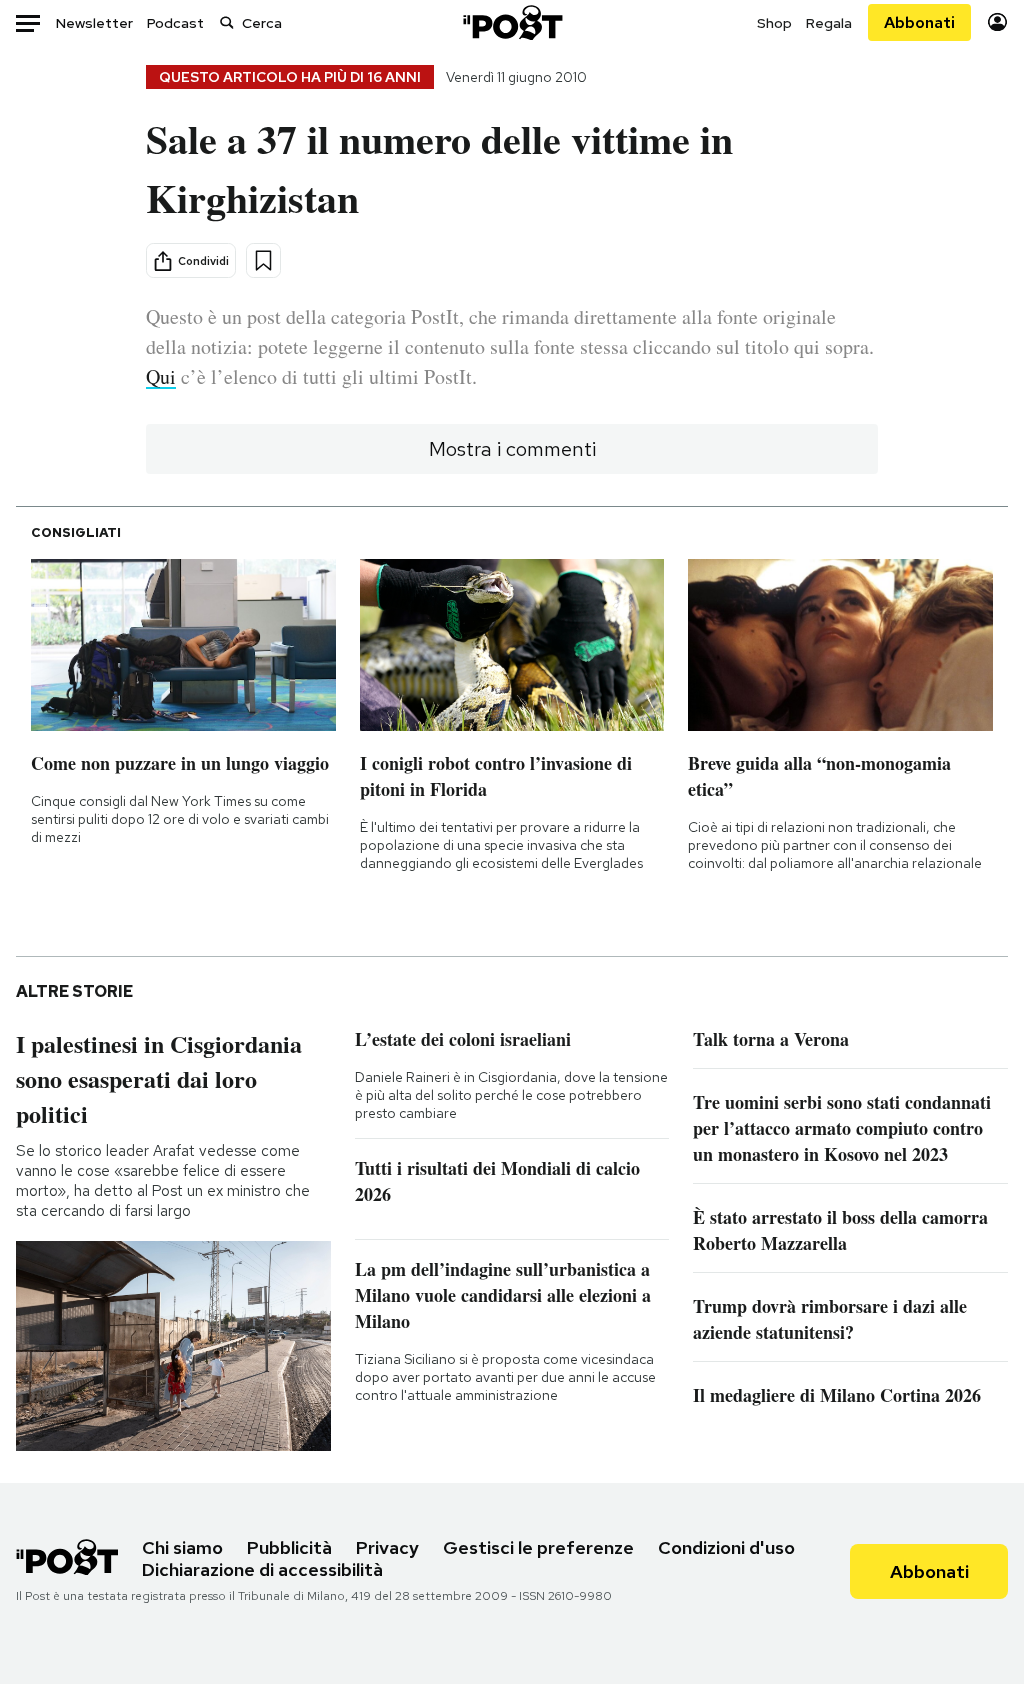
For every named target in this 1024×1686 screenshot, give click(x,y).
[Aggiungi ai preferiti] (263, 260)
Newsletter (94, 23)
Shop (774, 23)
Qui (161, 376)
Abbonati (919, 22)
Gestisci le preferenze (538, 1547)
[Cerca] (227, 22)
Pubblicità (289, 1547)
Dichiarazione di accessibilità (262, 1569)
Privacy (387, 1547)
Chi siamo (182, 1547)
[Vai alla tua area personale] (997, 22)
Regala (829, 23)
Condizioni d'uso (726, 1547)
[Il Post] (512, 22)
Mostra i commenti (512, 449)
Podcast (175, 23)
